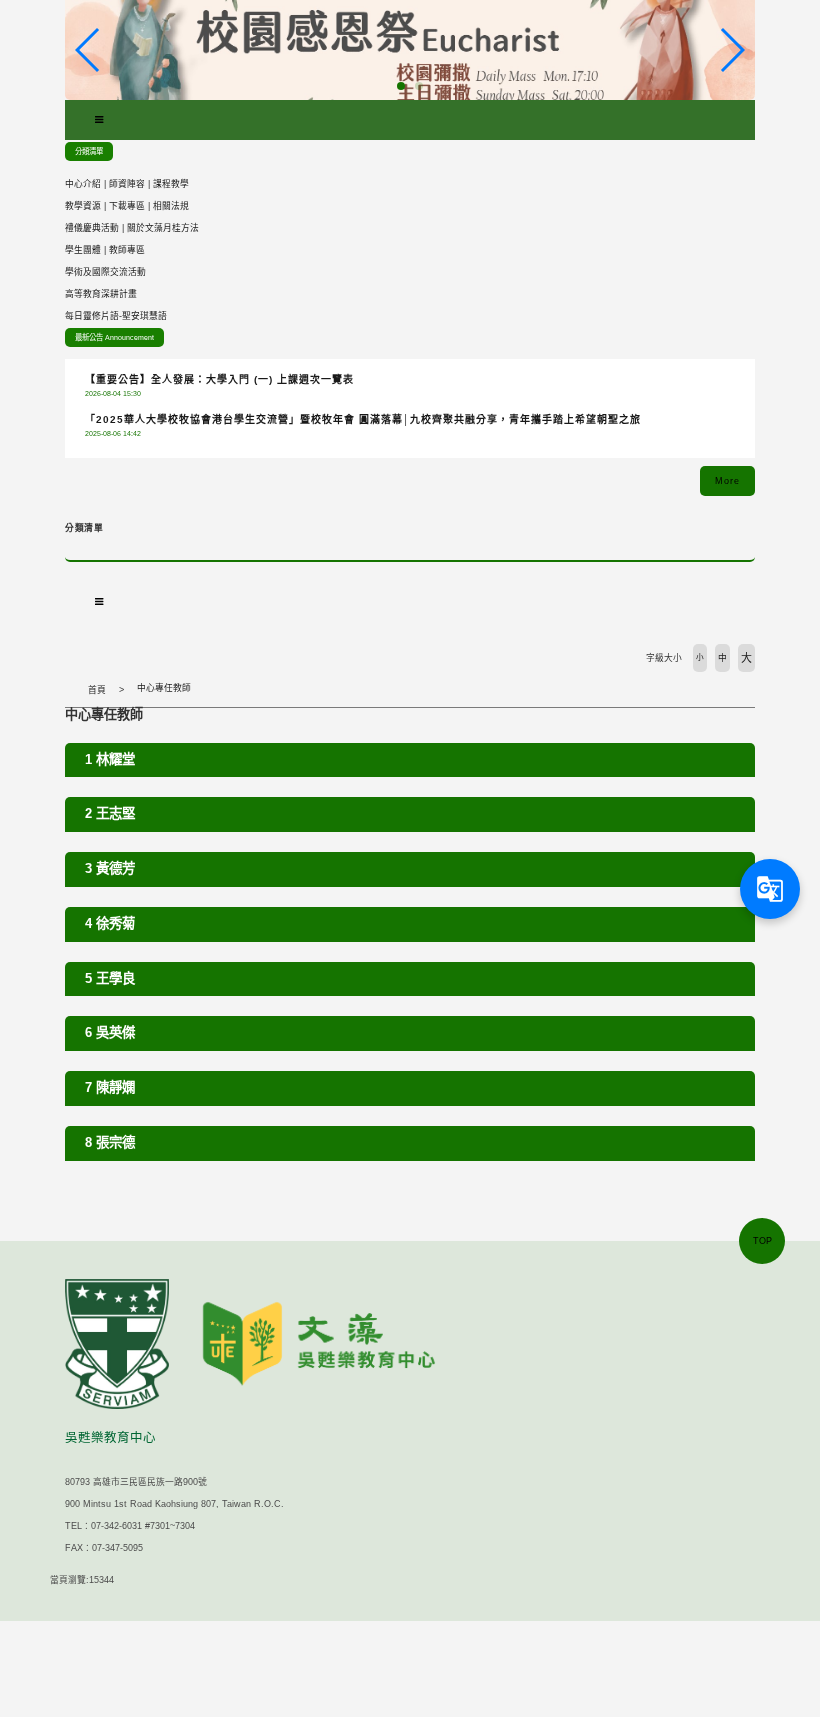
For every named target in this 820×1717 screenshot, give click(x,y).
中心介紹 (83, 184)
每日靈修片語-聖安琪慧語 (116, 316)
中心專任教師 (164, 688)
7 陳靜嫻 (110, 1087)
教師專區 (127, 250)
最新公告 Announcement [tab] (114, 337)
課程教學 (171, 184)
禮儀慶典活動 (92, 228)
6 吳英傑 (110, 1032)
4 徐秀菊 (110, 923)
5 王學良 (110, 978)
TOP (762, 1241)
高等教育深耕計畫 (101, 294)
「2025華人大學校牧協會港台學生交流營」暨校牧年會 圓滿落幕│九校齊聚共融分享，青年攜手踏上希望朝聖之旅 (363, 419)
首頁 (97, 690)
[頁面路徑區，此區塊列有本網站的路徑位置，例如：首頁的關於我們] (70, 690)
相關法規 (171, 206)
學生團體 (83, 250)
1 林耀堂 (110, 759)
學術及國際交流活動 (105, 272)
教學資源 (83, 206)
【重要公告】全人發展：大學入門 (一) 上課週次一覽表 (219, 379)
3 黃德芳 (110, 868)
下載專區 (127, 206)
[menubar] (99, 120)
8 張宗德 (110, 1142)
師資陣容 (127, 184)
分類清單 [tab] (89, 151)
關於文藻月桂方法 (163, 228)
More (727, 481)
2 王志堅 (110, 813)
